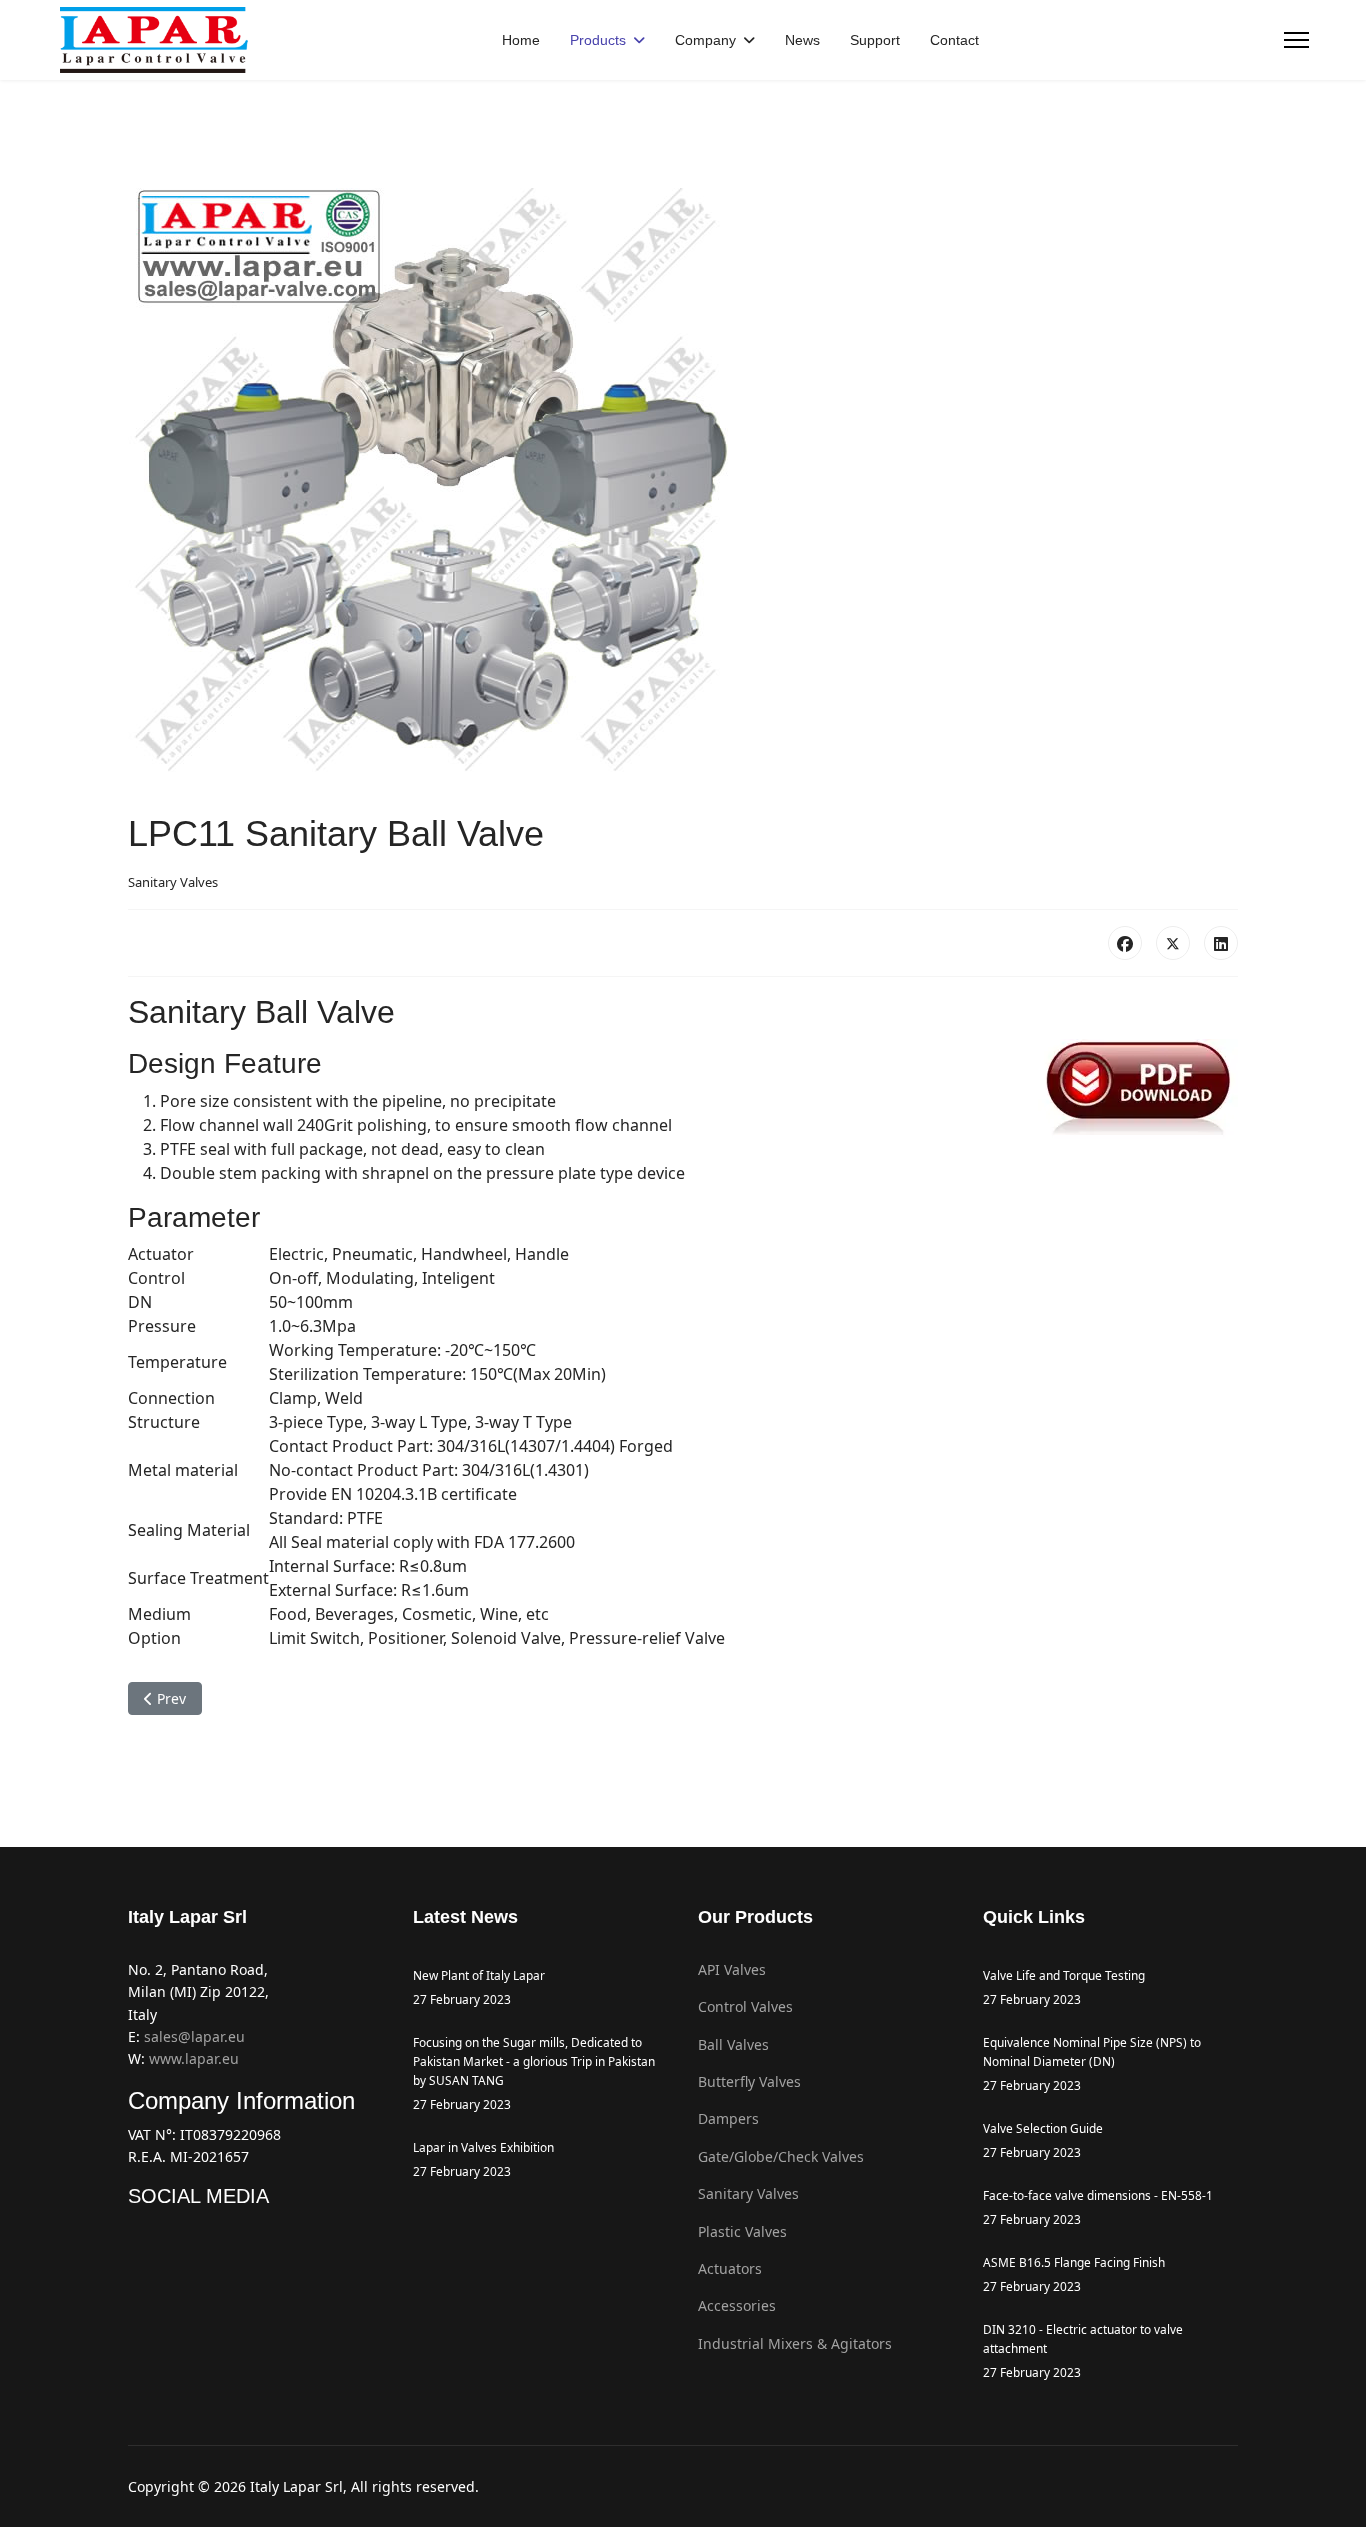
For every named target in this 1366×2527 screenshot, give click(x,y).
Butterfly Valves (749, 2081)
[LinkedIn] (1221, 943)
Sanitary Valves (173, 882)
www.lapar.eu (194, 2058)
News (802, 40)
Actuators (730, 2268)
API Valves (732, 1969)
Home (521, 40)
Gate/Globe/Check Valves (781, 2156)
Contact (954, 40)
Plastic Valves (742, 2231)
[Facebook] (1125, 943)
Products (598, 40)
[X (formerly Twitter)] (1173, 943)
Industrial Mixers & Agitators (795, 2343)
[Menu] (1296, 40)
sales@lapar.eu (194, 2036)
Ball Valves (733, 2044)
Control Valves (745, 2006)
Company (705, 40)
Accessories (737, 2305)
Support (875, 40)
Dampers (728, 2118)
